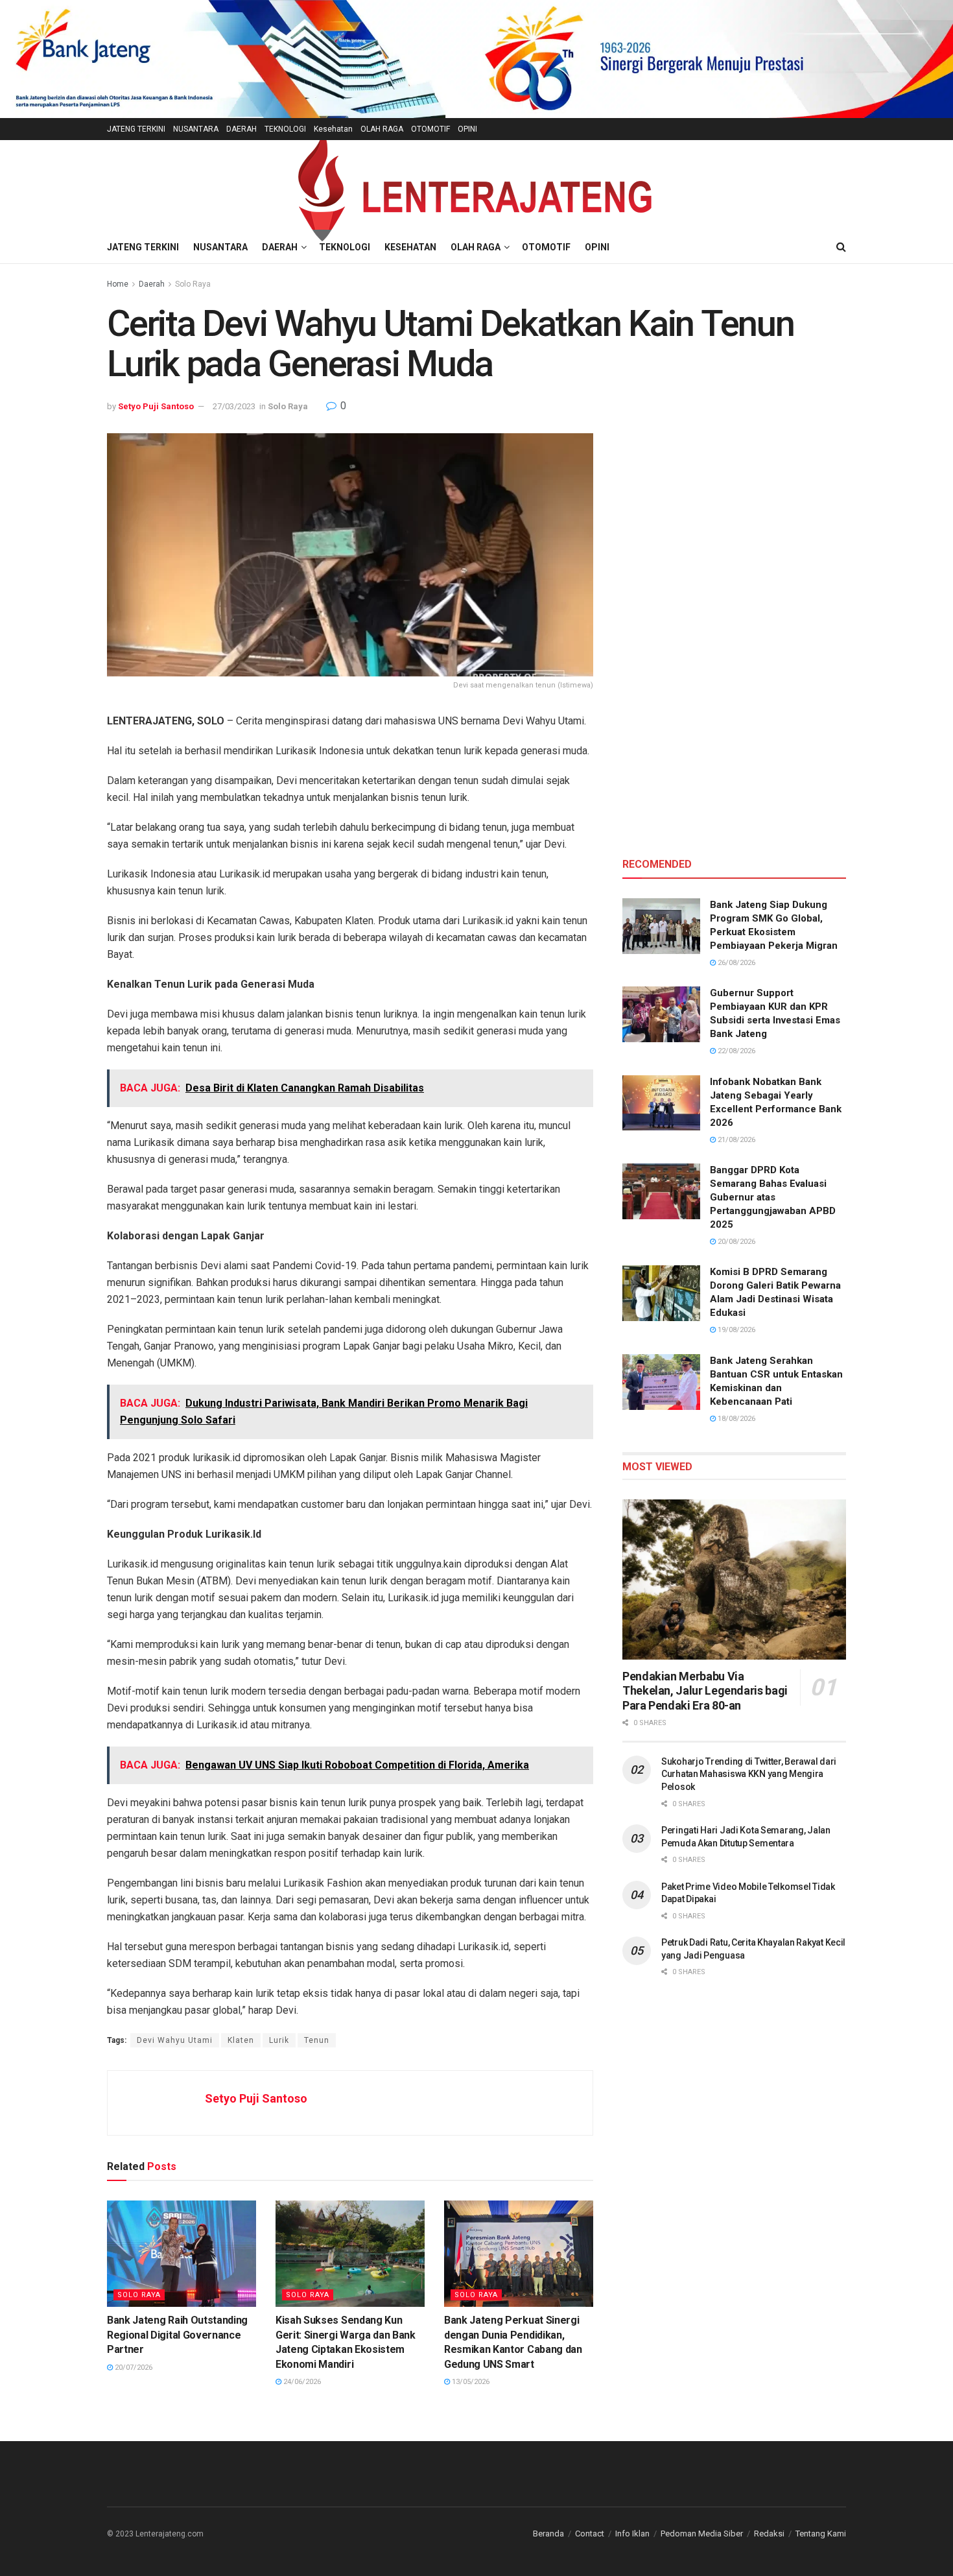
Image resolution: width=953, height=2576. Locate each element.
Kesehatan (333, 129)
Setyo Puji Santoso (156, 406)
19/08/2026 (735, 1330)
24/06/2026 (301, 2382)
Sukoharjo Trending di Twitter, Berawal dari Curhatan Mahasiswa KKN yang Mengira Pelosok (749, 1774)
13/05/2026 (470, 2382)
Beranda (548, 2534)
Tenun (317, 2040)
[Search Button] (841, 247)
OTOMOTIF (430, 129)
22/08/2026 (735, 1051)
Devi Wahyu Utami (175, 2040)
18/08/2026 (735, 1419)
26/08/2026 (735, 963)
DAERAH (241, 129)
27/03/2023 (234, 406)
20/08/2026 (735, 1242)
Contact (590, 2534)
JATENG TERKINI (136, 129)
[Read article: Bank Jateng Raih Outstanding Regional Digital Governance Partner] (182, 2254)
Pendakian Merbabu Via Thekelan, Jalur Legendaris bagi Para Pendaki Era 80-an (705, 1691)
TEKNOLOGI (285, 129)
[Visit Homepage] (476, 186)
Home (118, 284)
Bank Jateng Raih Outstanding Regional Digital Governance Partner (177, 2335)
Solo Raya (193, 284)
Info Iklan (632, 2534)
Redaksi (769, 2534)
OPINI (467, 129)
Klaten (241, 2040)
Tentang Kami (821, 2534)
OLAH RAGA (382, 129)
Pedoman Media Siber (702, 2534)
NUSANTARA (196, 129)
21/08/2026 (735, 1140)
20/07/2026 (133, 2367)
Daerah (152, 284)
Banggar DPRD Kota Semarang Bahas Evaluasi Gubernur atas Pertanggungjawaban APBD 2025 (773, 1197)
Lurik (279, 2040)
